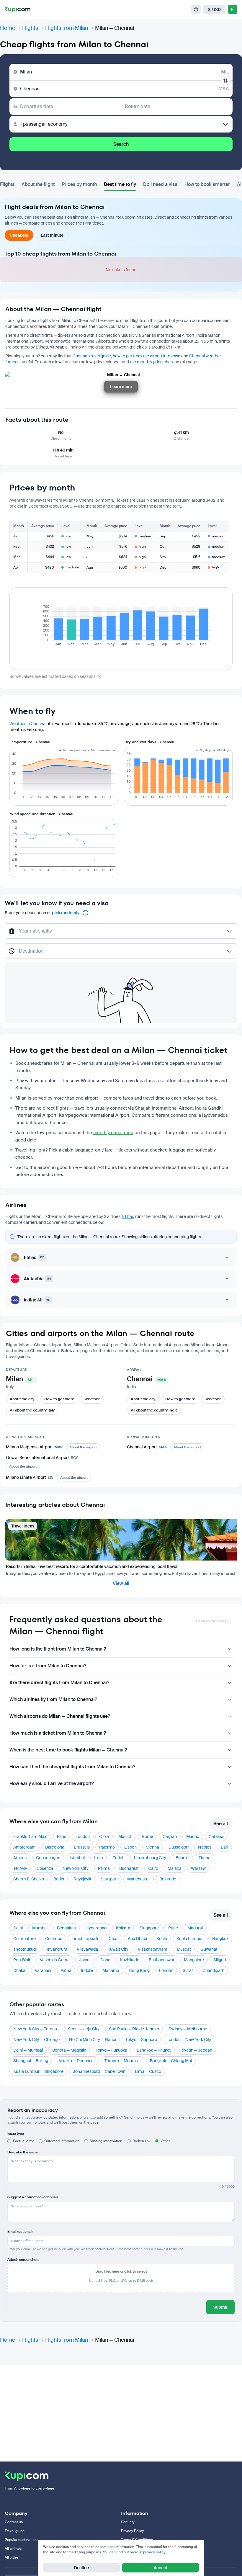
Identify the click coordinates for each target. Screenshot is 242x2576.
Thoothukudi (25, 1949)
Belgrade (168, 1879)
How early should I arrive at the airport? (52, 1783)
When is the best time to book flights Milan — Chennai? (68, 1750)
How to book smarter (207, 184)
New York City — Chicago (36, 2039)
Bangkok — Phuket (154, 2050)
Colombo (54, 1939)
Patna (66, 1970)
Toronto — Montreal (122, 2061)
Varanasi (43, 1970)
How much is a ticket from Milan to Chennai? (58, 1733)
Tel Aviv (20, 1868)
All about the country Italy (32, 1410)
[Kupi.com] (18, 9)
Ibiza (99, 1858)
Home (8, 28)
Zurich (118, 1858)
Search (121, 144)
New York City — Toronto (36, 2029)
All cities (12, 2557)
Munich (125, 1836)
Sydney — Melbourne (188, 2029)
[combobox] (121, 934)
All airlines (13, 2549)
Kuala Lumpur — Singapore (38, 2071)
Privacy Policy (133, 2531)
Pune (173, 1928)
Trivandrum (57, 1949)
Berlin (59, 1879)
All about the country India (154, 1410)
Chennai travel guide (92, 356)
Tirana (205, 1858)
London (83, 1836)
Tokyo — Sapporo (141, 2039)
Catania (216, 1836)
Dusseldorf (179, 1847)
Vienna (153, 1847)
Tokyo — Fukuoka (111, 2050)
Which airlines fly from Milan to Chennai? (53, 1699)
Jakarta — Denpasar (76, 2061)
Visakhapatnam (153, 1949)
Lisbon (130, 1847)
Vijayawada (87, 1949)
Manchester (139, 1879)
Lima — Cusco (148, 2071)
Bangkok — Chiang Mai (171, 2061)
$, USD (214, 9)
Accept (161, 2568)
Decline (81, 2568)
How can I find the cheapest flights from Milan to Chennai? (72, 1767)
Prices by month (79, 184)
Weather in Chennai (28, 724)
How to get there (59, 1399)
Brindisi (182, 1858)
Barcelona (55, 1847)
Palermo (107, 1847)
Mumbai (40, 1928)
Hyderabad (96, 1928)
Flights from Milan (67, 28)
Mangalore (194, 1960)
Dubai (113, 1939)
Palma (104, 1868)
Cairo (153, 1868)
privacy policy (154, 2552)
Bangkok (220, 1939)
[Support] (196, 9)
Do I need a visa (160, 184)
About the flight (38, 184)
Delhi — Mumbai (28, 2050)
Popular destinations (22, 2540)
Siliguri (220, 1960)
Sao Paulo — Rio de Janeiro (134, 2029)
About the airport (83, 1447)
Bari (224, 1847)
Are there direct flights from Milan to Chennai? (59, 1683)
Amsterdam (24, 1847)
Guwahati (209, 1949)
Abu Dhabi (137, 1939)
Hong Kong (139, 1970)
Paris (62, 1836)
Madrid (193, 1836)
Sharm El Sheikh (29, 1879)
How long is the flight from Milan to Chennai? (58, 1649)
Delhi (18, 1928)
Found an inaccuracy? (212, 1621)
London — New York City (189, 2039)
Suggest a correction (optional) (32, 2197)
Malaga (175, 1868)
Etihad (128, 1216)
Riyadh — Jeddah (196, 2050)
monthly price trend (113, 1133)
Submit (220, 2307)
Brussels (82, 1847)
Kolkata (123, 1928)
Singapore (149, 1928)
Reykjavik (82, 1879)
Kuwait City (118, 1949)
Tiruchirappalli (85, 1939)
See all (221, 1824)
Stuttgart (109, 1879)
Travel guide (15, 2531)
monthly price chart (155, 362)
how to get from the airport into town (147, 356)
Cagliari (170, 1836)
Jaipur (85, 1960)
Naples (205, 1847)
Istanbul (77, 1858)
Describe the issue (23, 2152)
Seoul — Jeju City (84, 2029)
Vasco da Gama (55, 1960)
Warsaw (198, 1868)
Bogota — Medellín (69, 2050)
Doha (105, 1960)
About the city (22, 1399)
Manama (111, 1970)
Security (128, 2522)
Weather (92, 1399)
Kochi (162, 1939)
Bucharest (129, 1868)
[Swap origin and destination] (225, 81)
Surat (188, 1970)
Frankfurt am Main (30, 1836)
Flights (30, 28)
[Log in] (233, 9)
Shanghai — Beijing (31, 2061)
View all (121, 1583)
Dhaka (19, 1970)
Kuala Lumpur (190, 1939)
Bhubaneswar (162, 1960)
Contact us (14, 2522)
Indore (87, 1970)
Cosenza (45, 1868)
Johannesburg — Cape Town (99, 2071)
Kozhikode (130, 1960)
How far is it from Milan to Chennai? (48, 1666)
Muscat (184, 1949)
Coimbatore (24, 1939)
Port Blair (22, 1960)
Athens (20, 1858)
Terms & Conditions (137, 2540)
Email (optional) (20, 2232)
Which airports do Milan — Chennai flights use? (60, 1716)
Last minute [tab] (52, 235)
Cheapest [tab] (19, 235)
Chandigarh (213, 1970)
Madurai (195, 1928)
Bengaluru (67, 1928)
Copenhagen (48, 1858)
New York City (76, 1868)
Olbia (104, 1836)
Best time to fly (120, 184)
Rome (147, 1836)
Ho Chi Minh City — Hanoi (93, 2039)
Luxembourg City (150, 1858)
